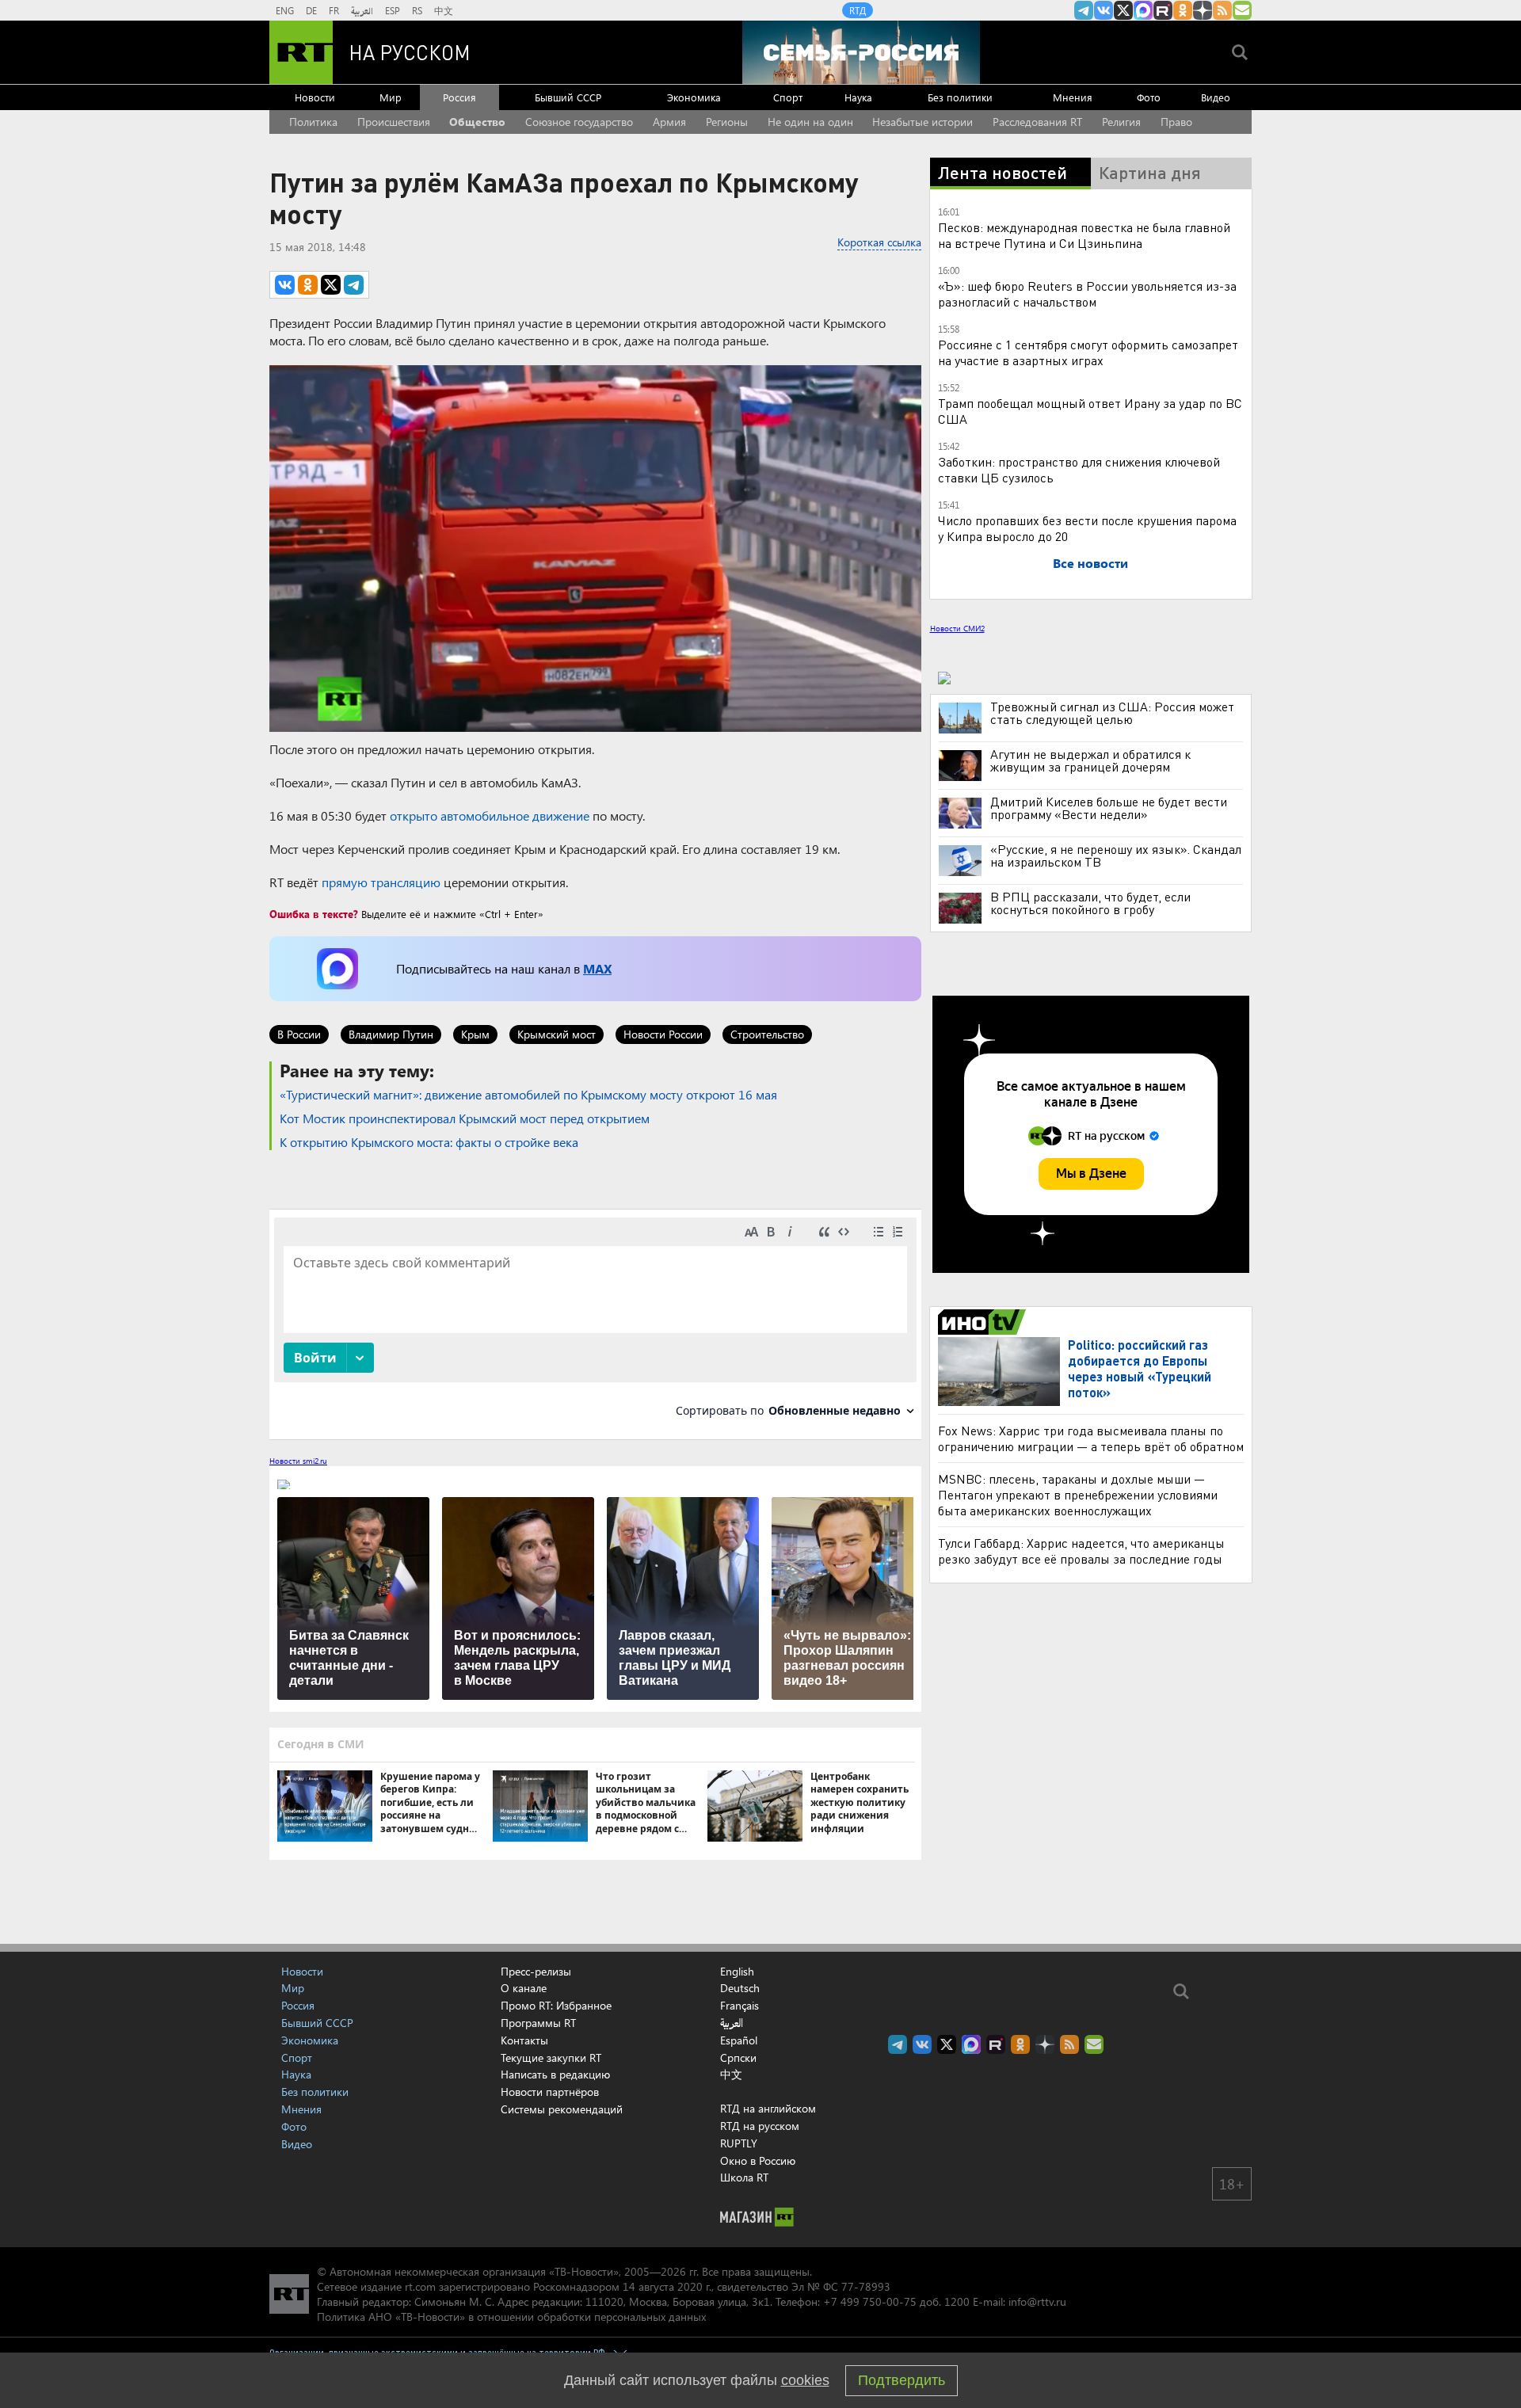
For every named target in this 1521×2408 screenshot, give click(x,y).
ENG (285, 10)
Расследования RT (1037, 122)
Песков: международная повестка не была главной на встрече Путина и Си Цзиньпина (1084, 235)
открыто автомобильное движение (490, 815)
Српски (738, 2058)
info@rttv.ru (1037, 2301)
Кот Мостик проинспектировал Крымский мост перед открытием (465, 1118)
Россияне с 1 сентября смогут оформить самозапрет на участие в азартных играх (1088, 352)
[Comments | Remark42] (595, 1323)
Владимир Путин (391, 1034)
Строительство (767, 1034)
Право (1176, 122)
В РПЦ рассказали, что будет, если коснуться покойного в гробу (1090, 903)
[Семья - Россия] (861, 52)
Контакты (524, 2040)
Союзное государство (579, 122)
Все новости (1090, 563)
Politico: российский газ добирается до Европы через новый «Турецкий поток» (1140, 1368)
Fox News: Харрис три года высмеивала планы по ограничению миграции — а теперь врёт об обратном (1091, 1438)
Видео (1216, 97)
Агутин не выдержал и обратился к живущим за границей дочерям (1090, 760)
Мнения (1073, 97)
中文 (444, 10)
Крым (475, 1034)
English (737, 1972)
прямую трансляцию (381, 882)
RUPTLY (739, 2143)
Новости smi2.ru (298, 1461)
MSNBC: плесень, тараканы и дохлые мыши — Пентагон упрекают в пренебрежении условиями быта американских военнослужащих (1078, 1494)
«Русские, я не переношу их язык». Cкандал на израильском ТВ (1116, 855)
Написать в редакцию (555, 2074)
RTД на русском (760, 2126)
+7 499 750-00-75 (870, 2301)
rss (1222, 10)
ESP (393, 10)
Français (740, 2006)
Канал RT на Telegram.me (1084, 10)
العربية (362, 10)
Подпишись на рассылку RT (1242, 10)
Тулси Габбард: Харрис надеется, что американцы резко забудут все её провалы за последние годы (1081, 1551)
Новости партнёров (550, 2092)
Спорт (788, 97)
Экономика (694, 97)
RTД (858, 10)
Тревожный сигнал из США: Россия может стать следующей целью (1112, 713)
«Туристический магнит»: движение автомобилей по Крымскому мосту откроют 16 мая (528, 1094)
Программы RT (538, 2023)
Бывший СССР (568, 97)
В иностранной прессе (984, 1322)
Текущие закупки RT (551, 2057)
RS (417, 10)
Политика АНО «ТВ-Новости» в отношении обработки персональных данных (511, 2317)
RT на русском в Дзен (1203, 10)
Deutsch (740, 1988)
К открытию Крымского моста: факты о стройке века (429, 1142)
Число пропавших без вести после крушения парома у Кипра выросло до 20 (1087, 528)
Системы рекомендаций (562, 2109)
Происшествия (394, 122)
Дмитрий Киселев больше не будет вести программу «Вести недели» (1109, 808)
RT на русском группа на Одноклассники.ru (1183, 10)
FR (334, 10)
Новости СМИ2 (957, 628)
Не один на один (810, 122)
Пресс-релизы (536, 1971)
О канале (524, 1988)
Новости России (663, 1034)
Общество (477, 122)
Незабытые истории (923, 122)
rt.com (420, 2286)
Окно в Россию (758, 2160)
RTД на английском (768, 2108)
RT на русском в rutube (1163, 10)
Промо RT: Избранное (556, 2005)
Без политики (960, 97)
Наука (858, 97)
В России (299, 1034)
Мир (391, 97)
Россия (459, 97)
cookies (805, 2380)
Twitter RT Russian (1123, 10)
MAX (597, 968)
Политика (313, 122)
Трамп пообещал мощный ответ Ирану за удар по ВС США (1090, 411)
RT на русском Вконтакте (1104, 10)
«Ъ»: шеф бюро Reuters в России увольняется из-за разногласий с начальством (1087, 293)
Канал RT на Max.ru (1143, 10)
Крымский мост (557, 1034)
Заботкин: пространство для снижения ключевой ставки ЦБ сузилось (1079, 469)
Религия (1121, 122)
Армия (669, 122)
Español (739, 2040)
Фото (1149, 97)
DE (311, 10)
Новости (315, 97)
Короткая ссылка (879, 242)
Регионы (727, 122)
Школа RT (744, 2177)
